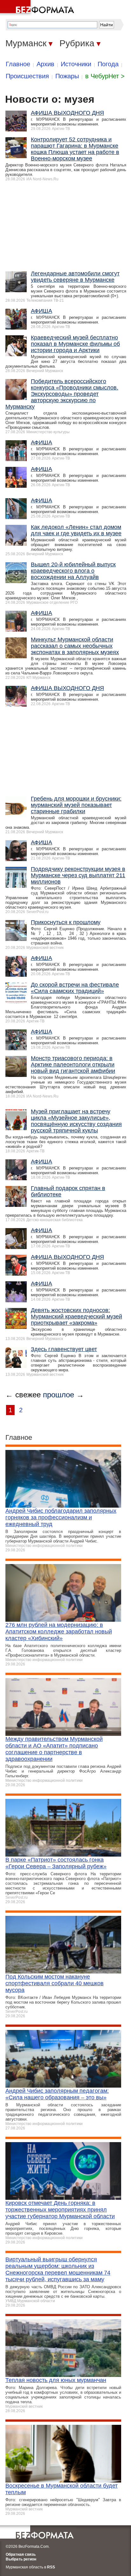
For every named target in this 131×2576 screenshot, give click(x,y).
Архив (45, 64)
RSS (51, 2567)
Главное (18, 64)
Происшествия (27, 76)
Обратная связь (21, 2554)
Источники (76, 64)
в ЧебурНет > (105, 76)
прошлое (59, 1395)
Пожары (67, 76)
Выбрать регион (21, 2559)
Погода (108, 64)
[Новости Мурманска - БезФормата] (38, 8)
